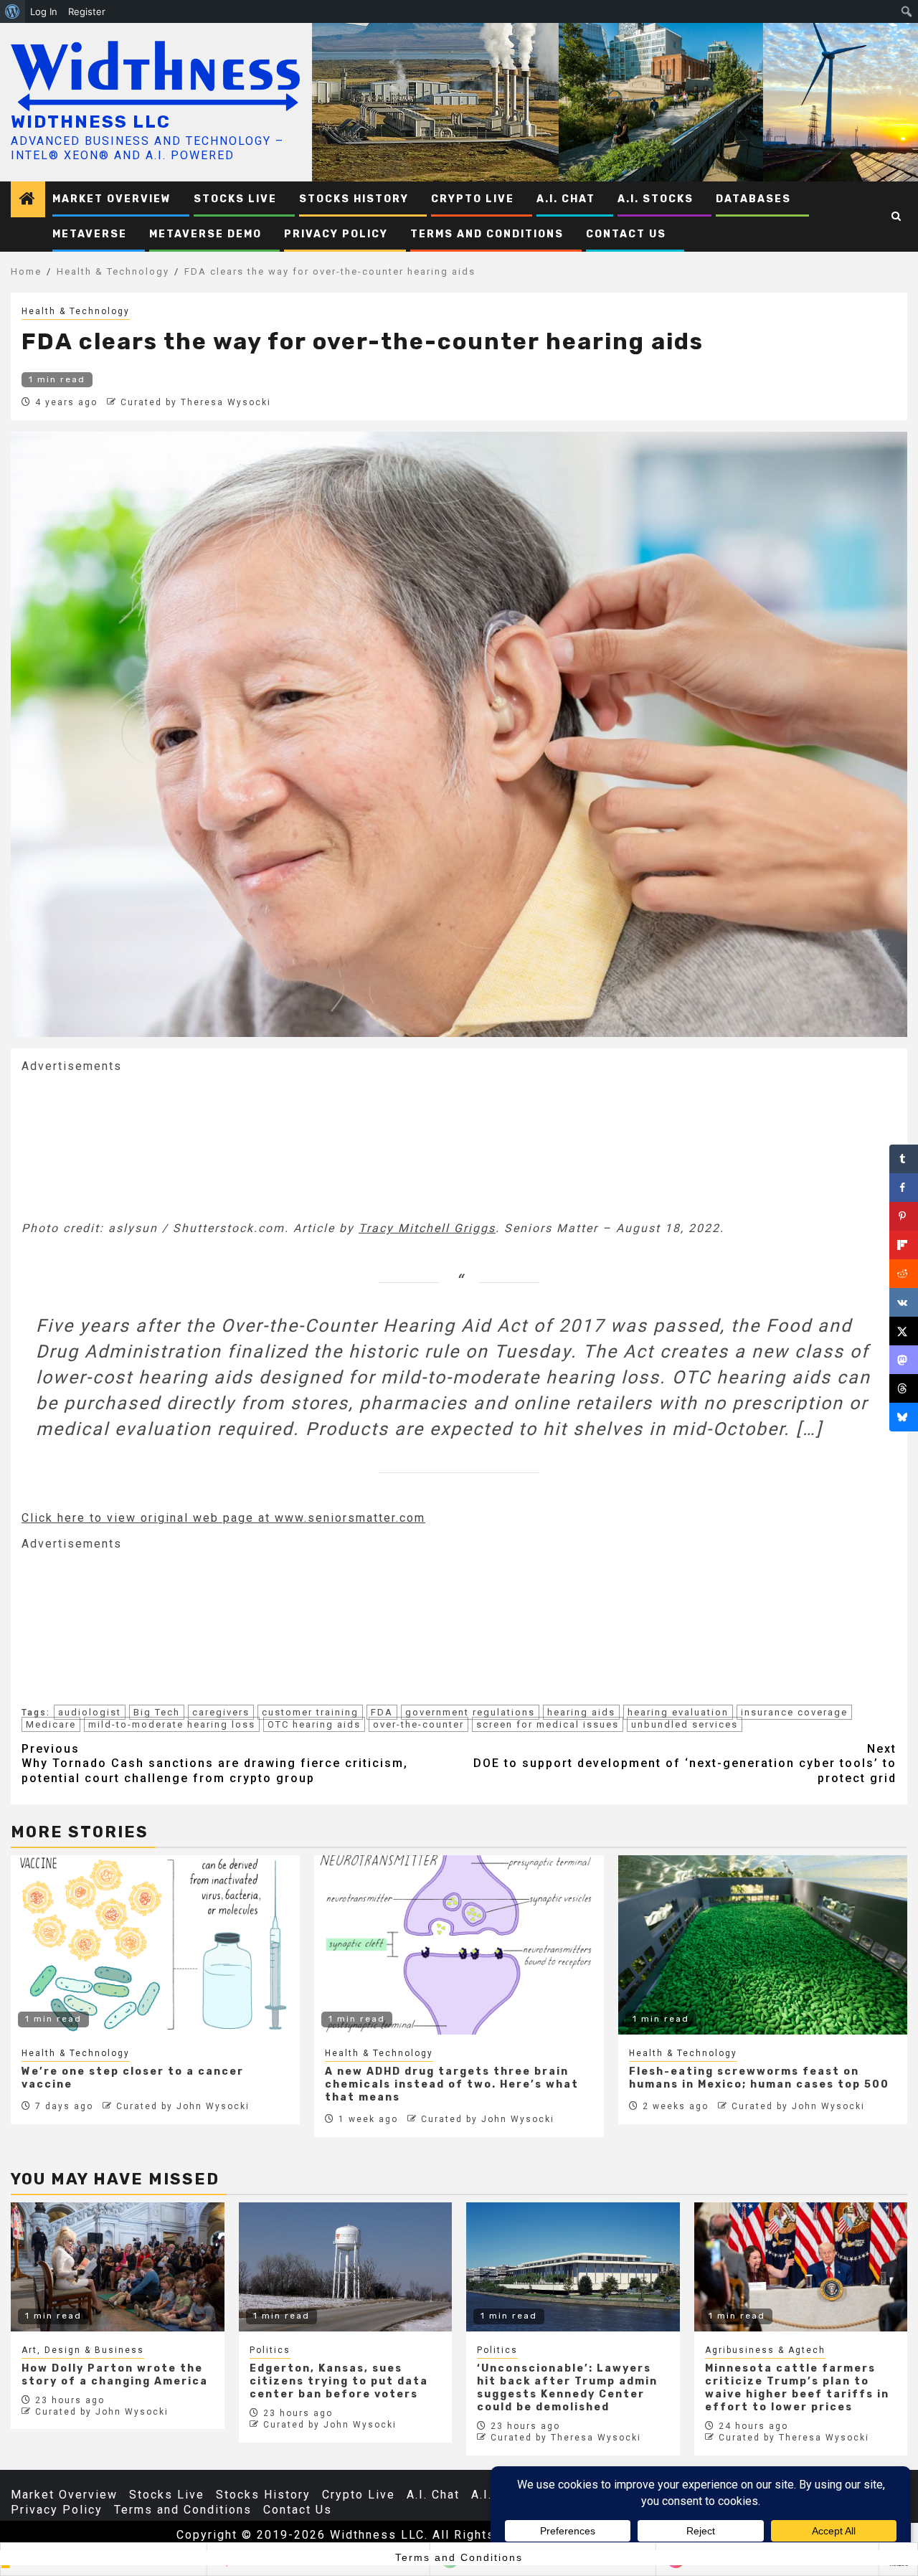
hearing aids (581, 1712)
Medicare (51, 1724)
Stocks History (354, 199)
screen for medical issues (548, 1724)
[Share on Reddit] (904, 1274)
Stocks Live (235, 199)
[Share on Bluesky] (904, 1417)
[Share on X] (904, 1331)
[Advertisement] (129, 1145)
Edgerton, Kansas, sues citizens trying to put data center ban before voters (339, 2381)
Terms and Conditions (487, 234)
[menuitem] (13, 11)
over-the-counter (418, 1724)
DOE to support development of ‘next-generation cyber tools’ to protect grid (685, 1764)
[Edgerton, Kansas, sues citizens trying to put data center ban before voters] (346, 2267)
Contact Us (626, 234)
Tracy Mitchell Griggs (427, 1228)
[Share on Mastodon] (904, 1360)
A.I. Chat (566, 199)
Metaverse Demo (205, 234)
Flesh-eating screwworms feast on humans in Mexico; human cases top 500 (759, 2078)
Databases (753, 199)
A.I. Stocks (656, 199)
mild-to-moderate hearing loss (172, 1724)
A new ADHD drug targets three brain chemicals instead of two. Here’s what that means (452, 2084)
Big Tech (157, 1712)
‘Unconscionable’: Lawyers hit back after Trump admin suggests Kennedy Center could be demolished (567, 2388)
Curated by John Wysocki (183, 2106)
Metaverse (90, 234)
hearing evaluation (678, 1712)
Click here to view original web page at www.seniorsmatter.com (223, 1518)
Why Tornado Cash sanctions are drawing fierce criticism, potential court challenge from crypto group (215, 1764)
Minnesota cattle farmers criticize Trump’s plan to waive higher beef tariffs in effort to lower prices (797, 2388)
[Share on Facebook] (904, 1188)
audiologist (90, 1712)
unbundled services (685, 1724)
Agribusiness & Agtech (765, 2350)
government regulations (470, 1712)
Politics (270, 2350)
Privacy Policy (336, 234)
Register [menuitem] (87, 11)
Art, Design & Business (83, 2350)
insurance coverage (794, 1712)
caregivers (221, 1712)
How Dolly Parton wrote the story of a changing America (115, 2375)
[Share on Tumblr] (904, 1159)
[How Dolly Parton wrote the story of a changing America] (118, 2267)
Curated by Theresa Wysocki (196, 402)
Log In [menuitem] (44, 11)
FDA (382, 1712)
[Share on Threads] (904, 1388)
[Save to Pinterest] (904, 1216)
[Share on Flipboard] (904, 1245)
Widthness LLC (91, 122)
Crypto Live (473, 199)
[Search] (897, 217)
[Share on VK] (904, 1302)
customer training (310, 1712)
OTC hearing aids (314, 1724)
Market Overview (112, 199)
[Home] (28, 200)
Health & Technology (76, 311)
